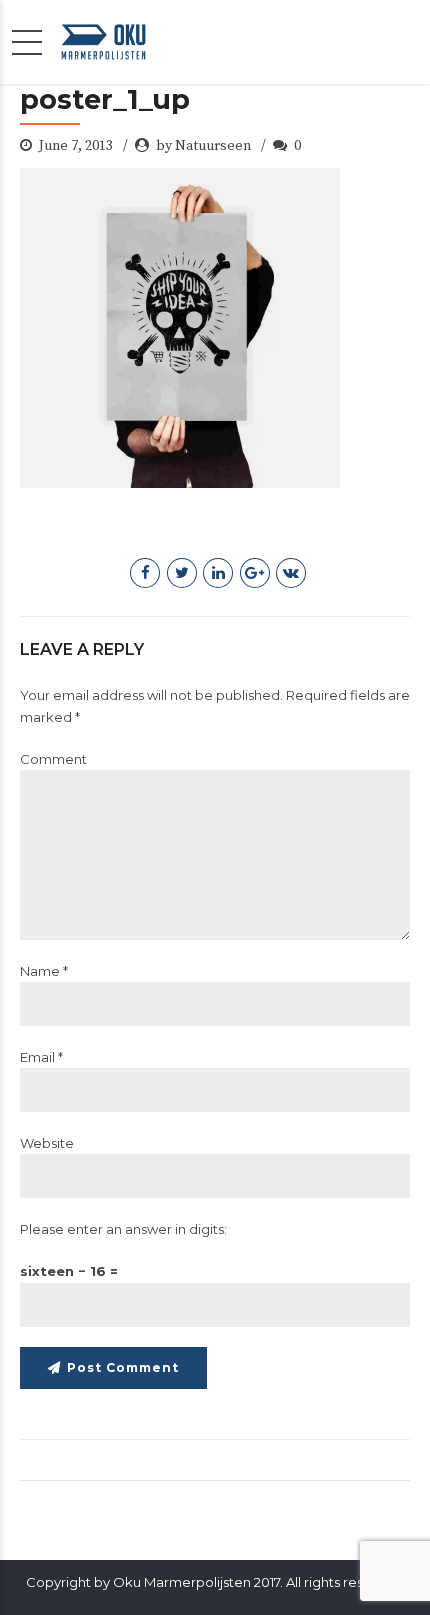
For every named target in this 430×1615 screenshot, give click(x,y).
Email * (41, 1057)
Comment (53, 759)
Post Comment (123, 1367)
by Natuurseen (203, 146)
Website (47, 1143)
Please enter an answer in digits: (123, 1229)
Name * (44, 971)
